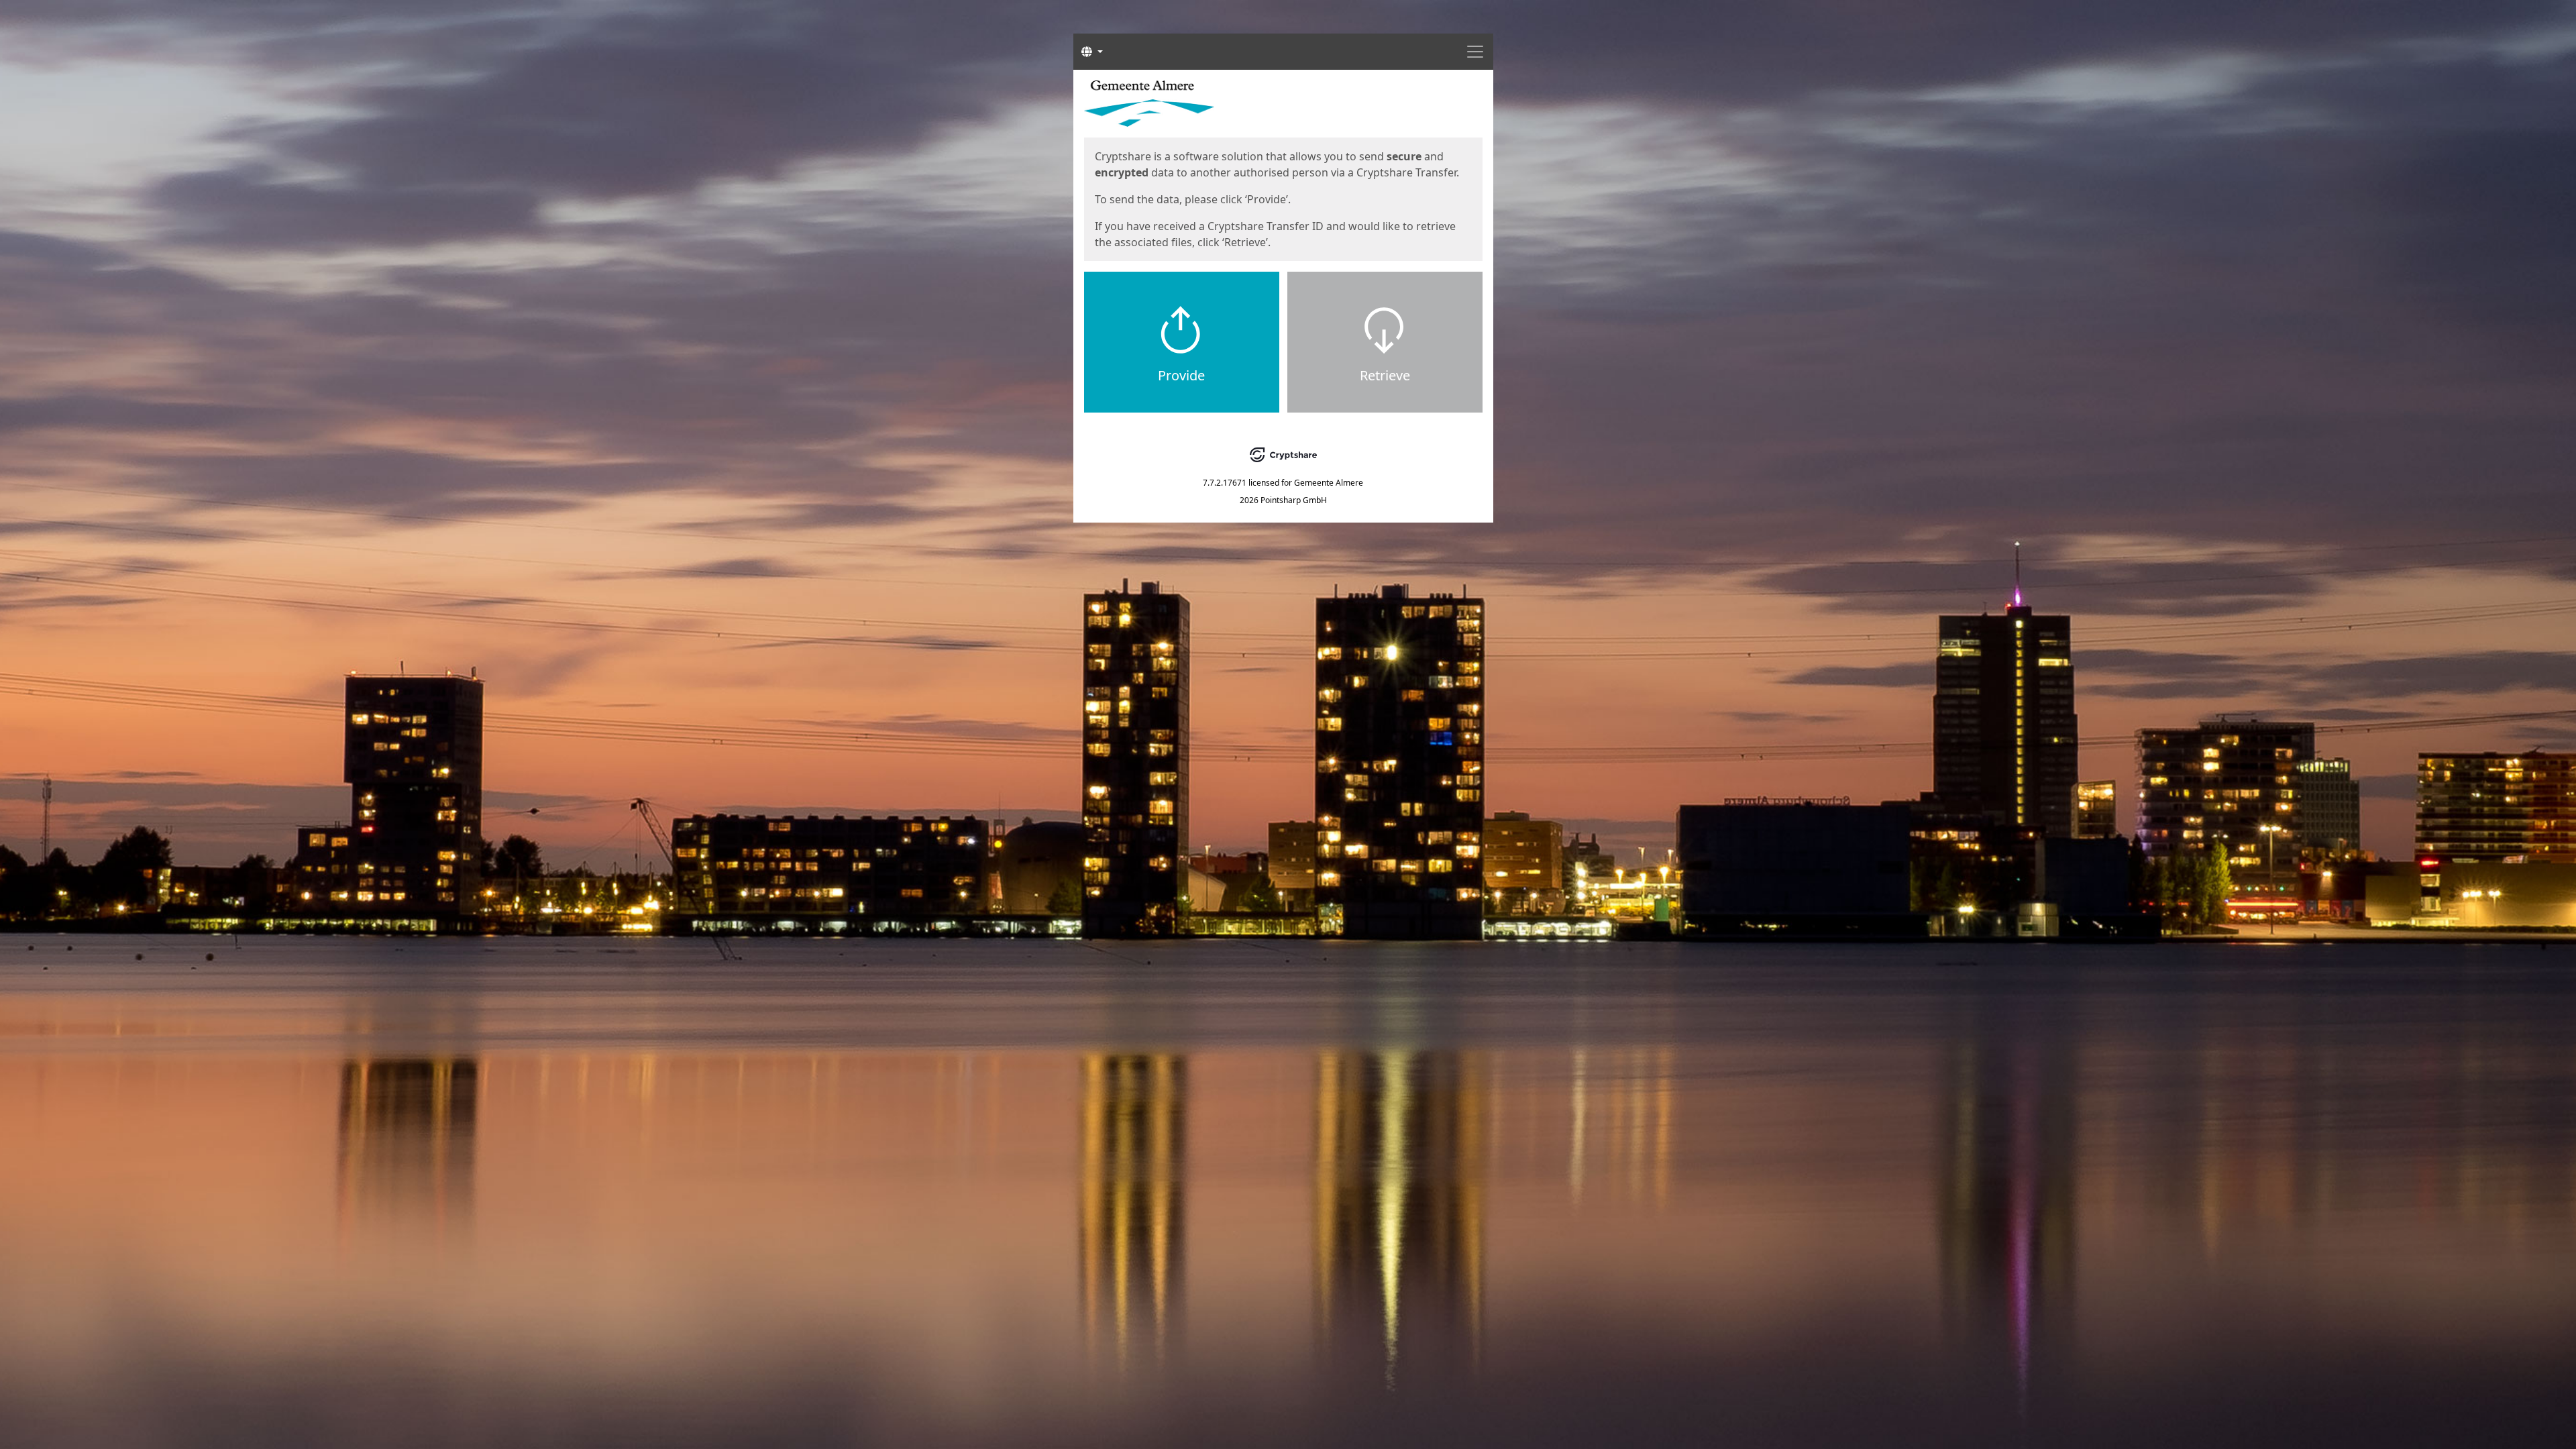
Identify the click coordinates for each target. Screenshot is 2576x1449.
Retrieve (1385, 375)
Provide (1181, 375)
